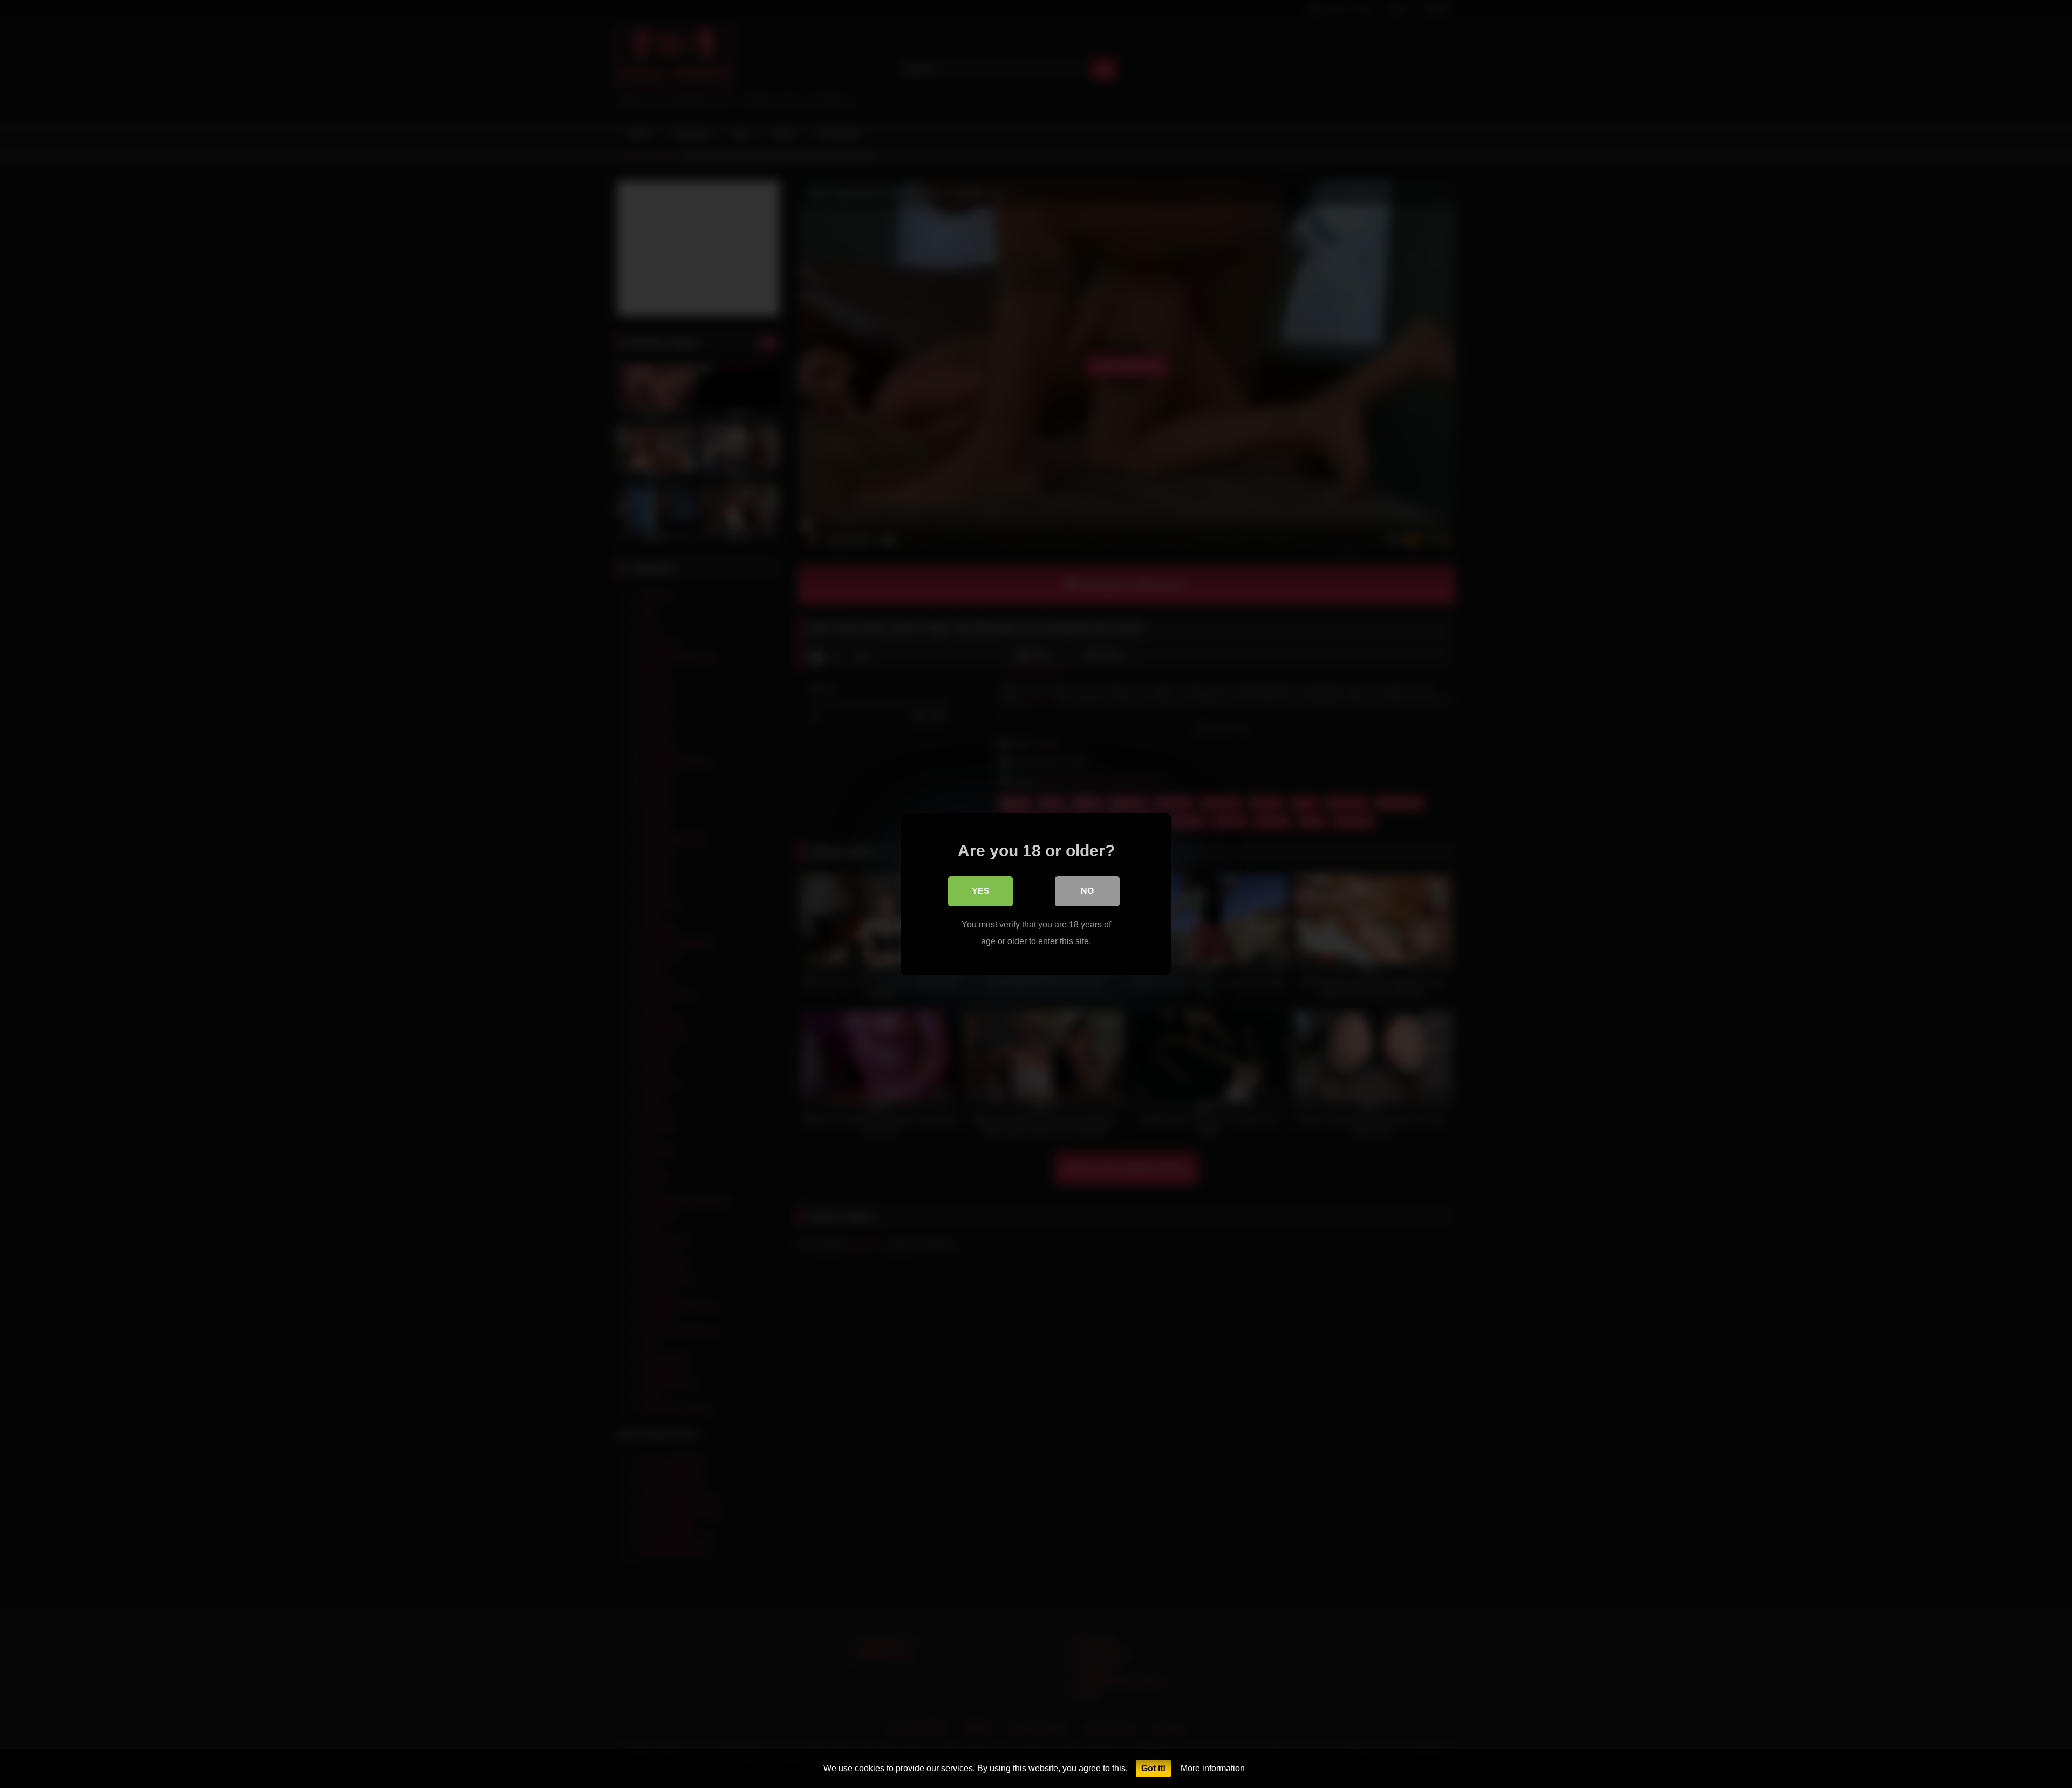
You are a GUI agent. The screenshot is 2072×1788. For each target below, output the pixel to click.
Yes (981, 891)
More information (1213, 1768)
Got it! (1153, 1768)
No (1087, 891)
